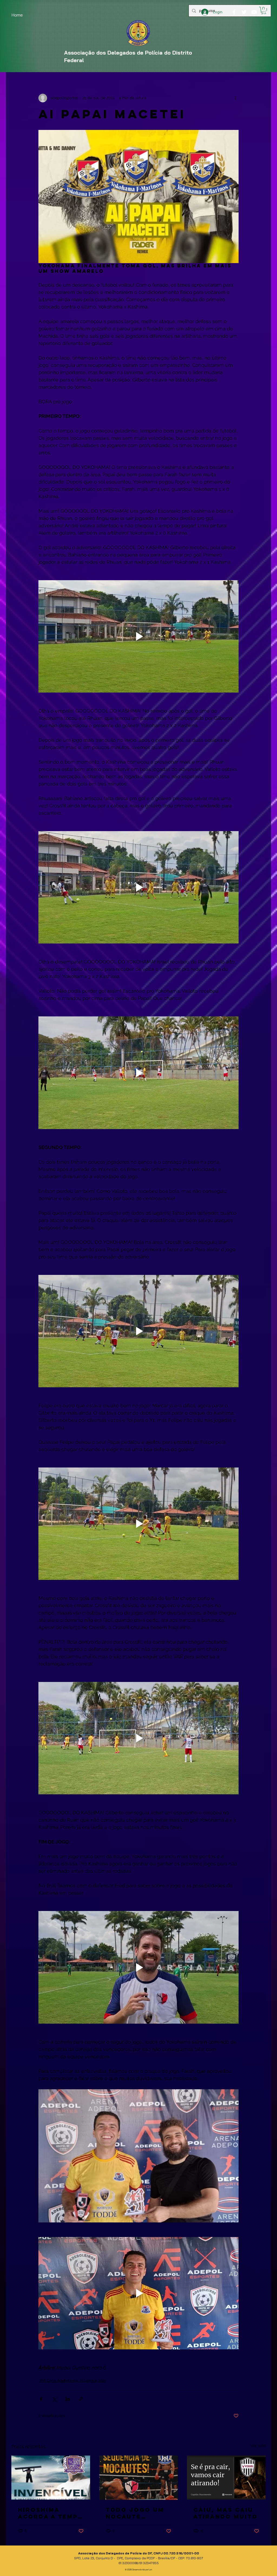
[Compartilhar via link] (81, 2399)
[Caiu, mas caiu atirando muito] (226, 2478)
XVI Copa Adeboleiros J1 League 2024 (73, 2380)
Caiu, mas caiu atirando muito (226, 2513)
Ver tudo (258, 2446)
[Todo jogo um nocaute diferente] (139, 2478)
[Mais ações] (235, 98)
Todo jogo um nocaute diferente (135, 2513)
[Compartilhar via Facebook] (41, 2399)
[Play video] (138, 636)
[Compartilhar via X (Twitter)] (54, 2399)
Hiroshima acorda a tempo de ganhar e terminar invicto (51, 2513)
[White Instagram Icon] (264, 12)
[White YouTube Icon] (254, 12)
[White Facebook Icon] (234, 12)
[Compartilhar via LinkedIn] (67, 2399)
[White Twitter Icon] (244, 12)
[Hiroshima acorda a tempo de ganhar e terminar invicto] (51, 2478)
